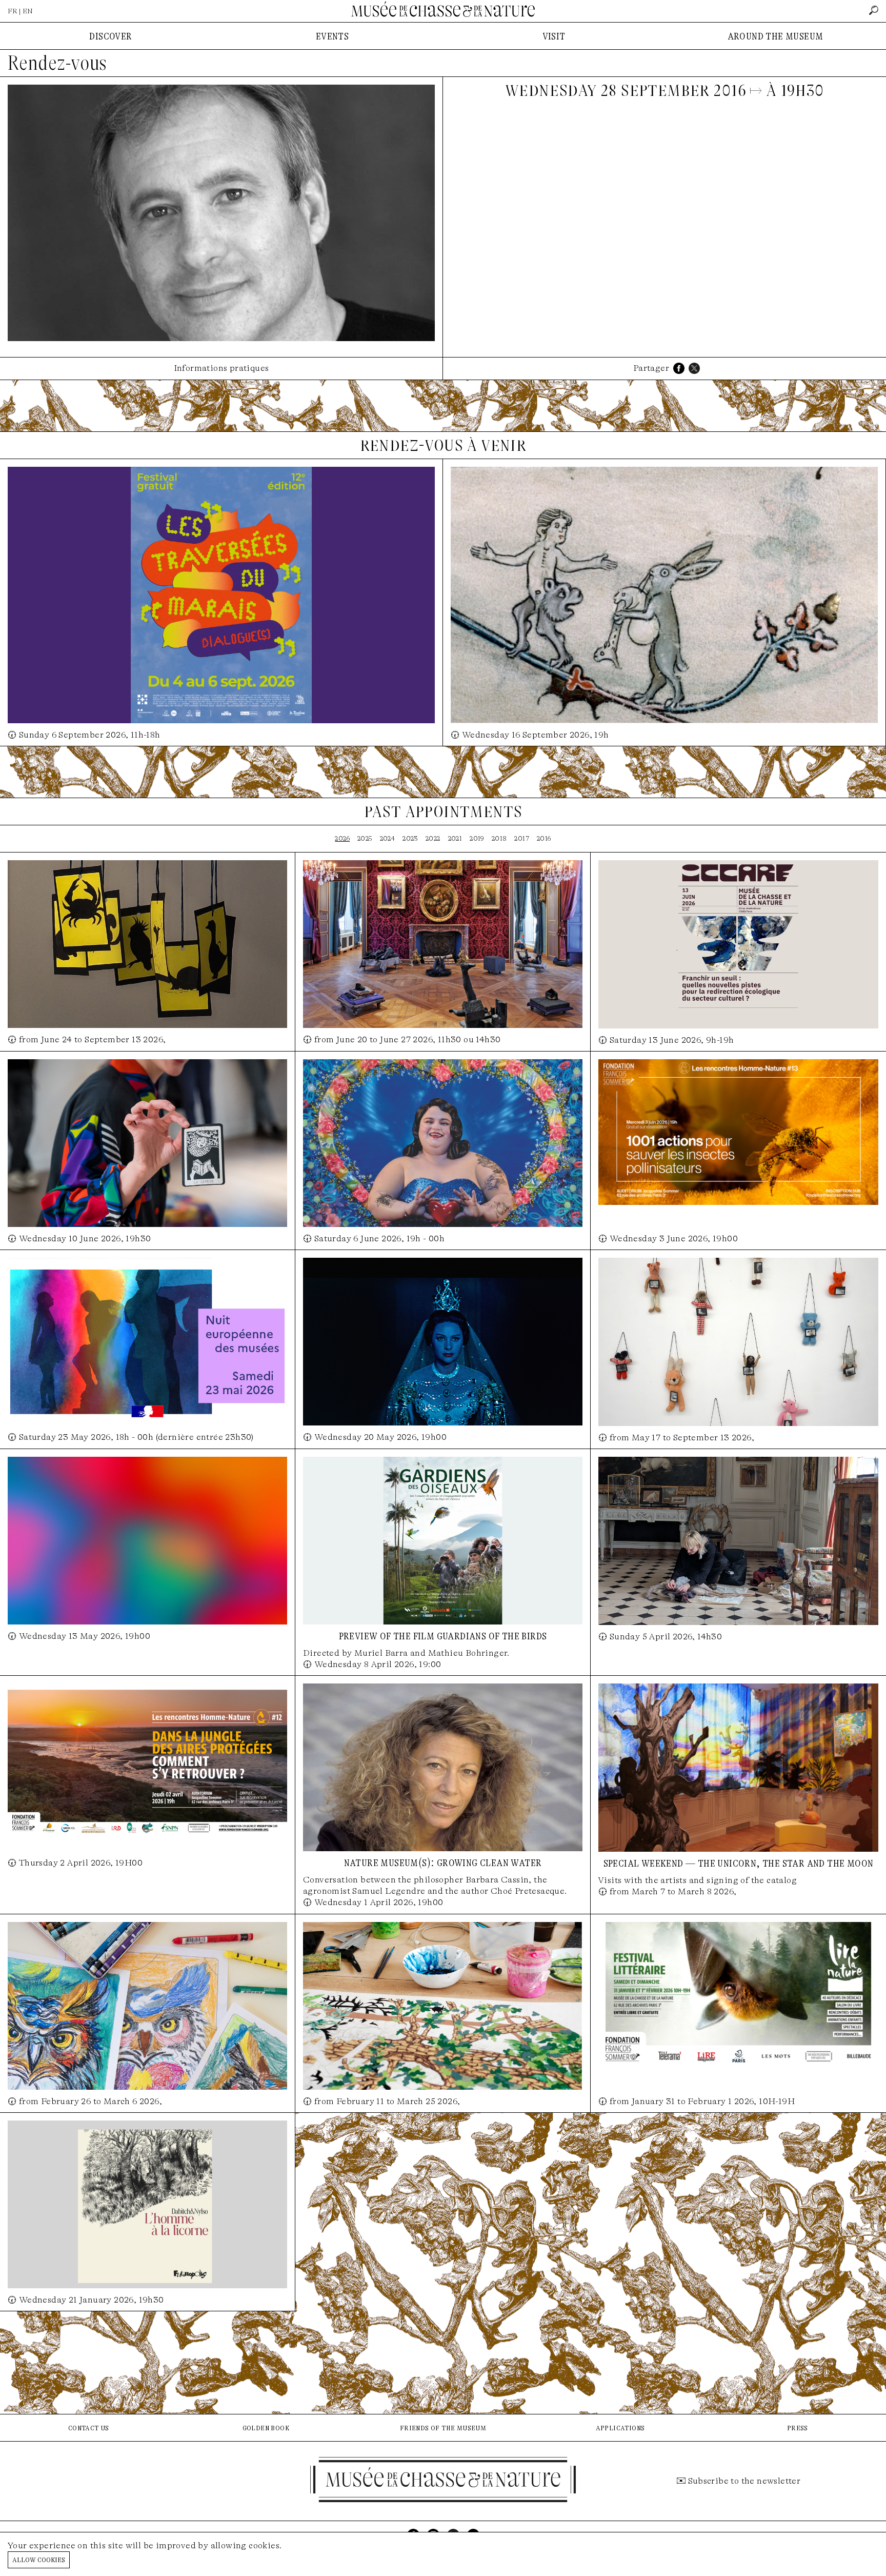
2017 (522, 838)
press (798, 2428)
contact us (89, 2428)
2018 (499, 838)
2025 (365, 838)
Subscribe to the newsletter (744, 2481)
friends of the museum (443, 2428)
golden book (266, 2428)
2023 (410, 838)
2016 (544, 838)
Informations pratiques (221, 368)
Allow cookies (39, 2559)
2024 (388, 838)
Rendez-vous (57, 63)
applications (620, 2428)
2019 (477, 838)
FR (13, 11)
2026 (342, 838)
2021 (455, 838)
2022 (433, 838)
